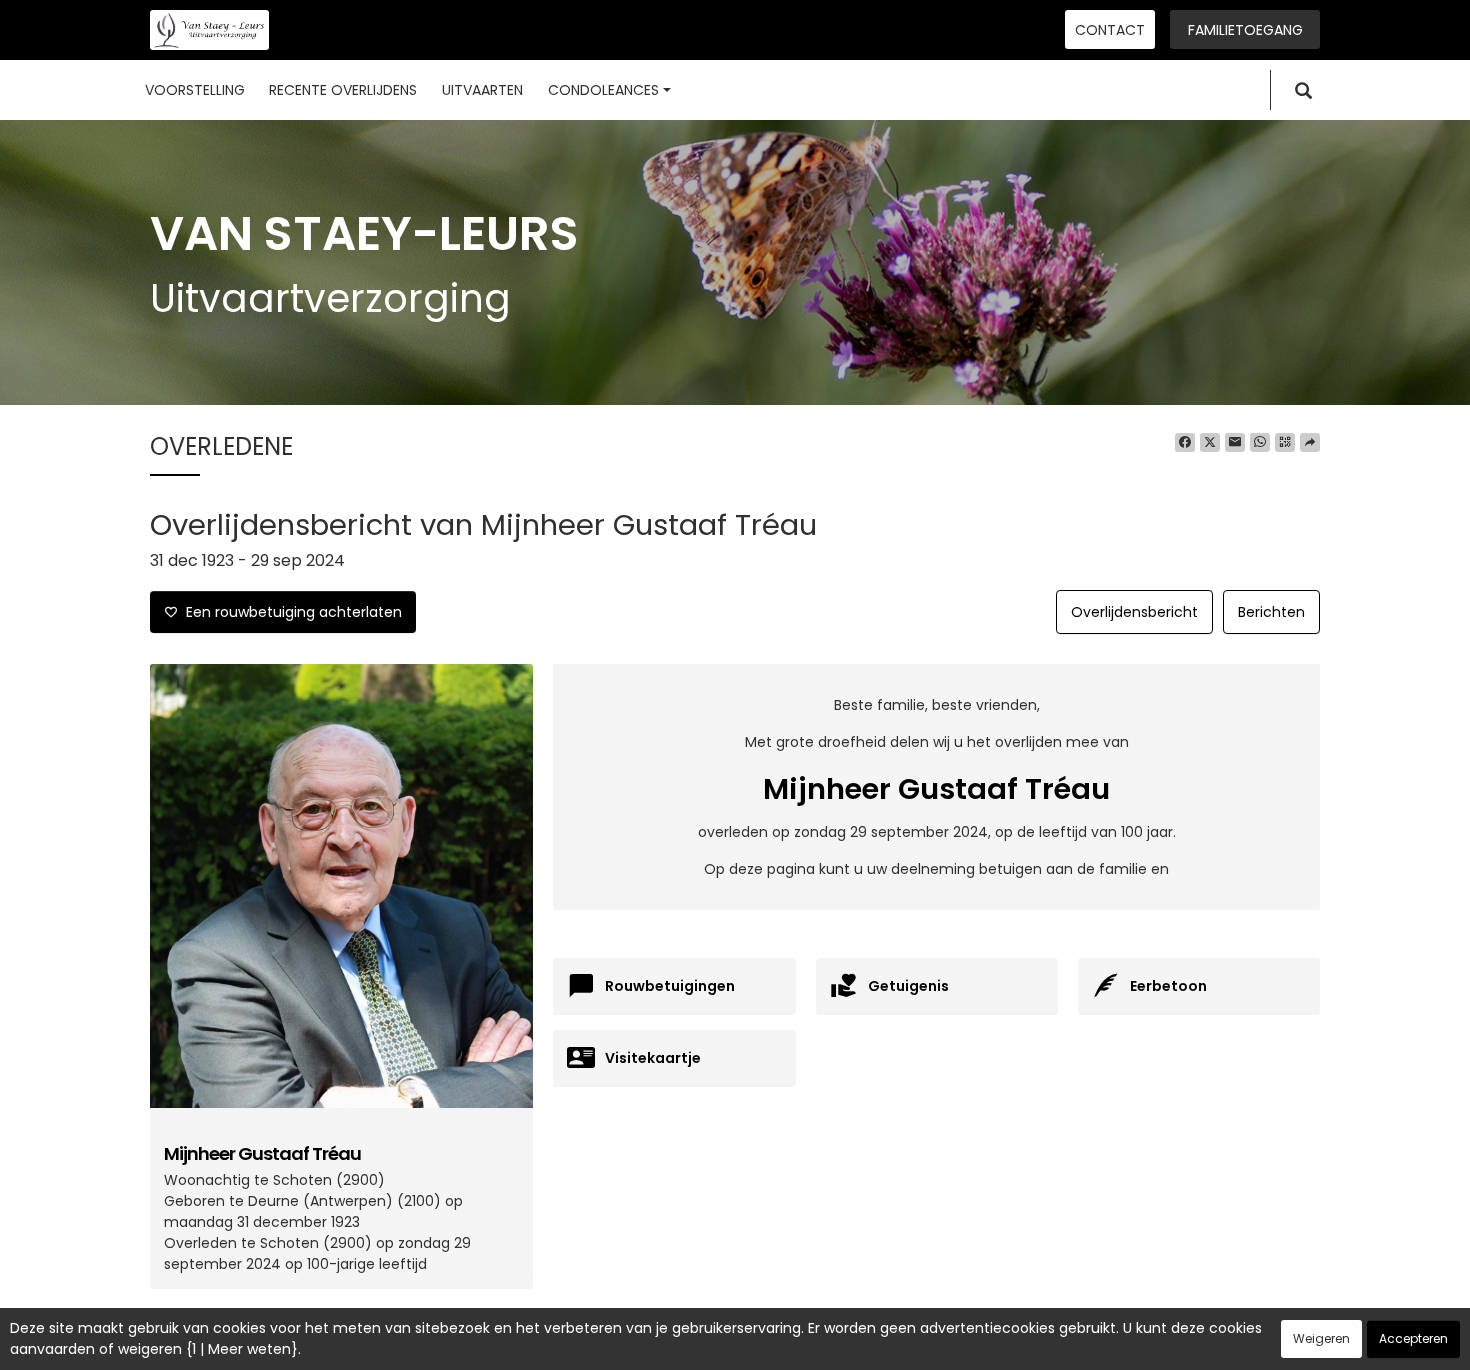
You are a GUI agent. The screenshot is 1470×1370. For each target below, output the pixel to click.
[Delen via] (1310, 443)
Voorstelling (195, 90)
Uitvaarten (482, 90)
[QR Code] (1285, 443)
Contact (1110, 30)
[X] (1210, 443)
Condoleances (603, 90)
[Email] (1235, 443)
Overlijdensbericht (1134, 612)
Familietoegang (1245, 30)
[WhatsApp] (1260, 443)
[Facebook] (1185, 443)
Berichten (1271, 612)
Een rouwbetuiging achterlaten (290, 612)
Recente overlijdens (343, 90)
